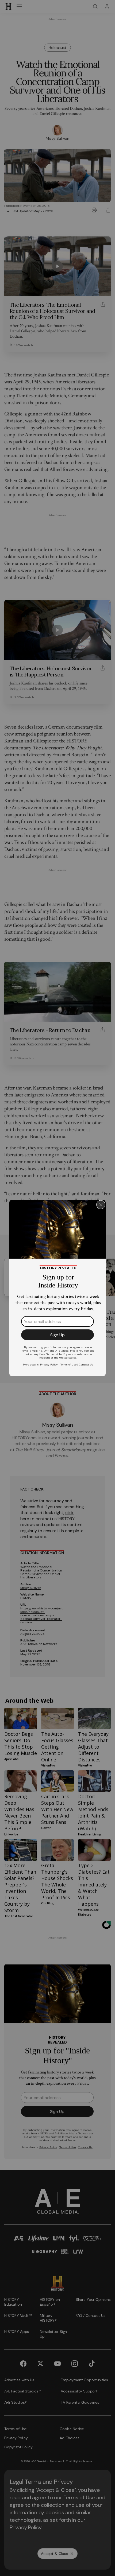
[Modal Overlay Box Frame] (57, 1288)
